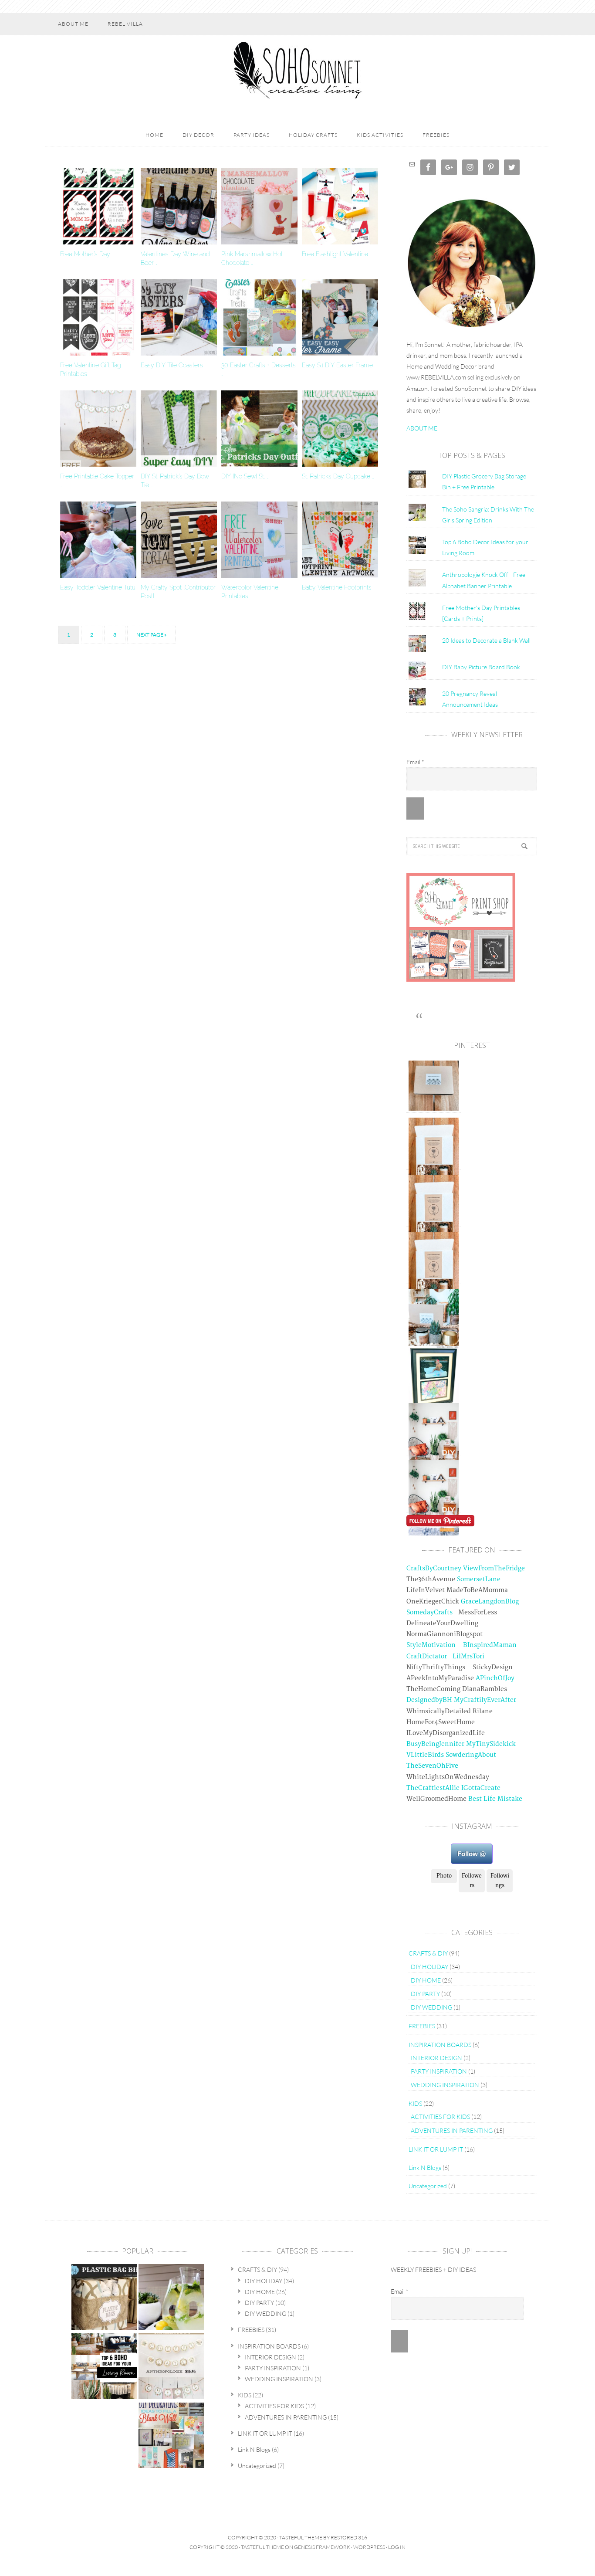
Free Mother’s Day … (87, 254)
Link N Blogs (425, 2168)
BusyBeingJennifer (435, 1744)
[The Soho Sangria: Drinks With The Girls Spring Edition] (171, 2298)
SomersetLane (479, 1579)
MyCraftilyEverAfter (485, 1700)
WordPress (369, 2547)
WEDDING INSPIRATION (445, 2085)
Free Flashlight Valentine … (337, 254)
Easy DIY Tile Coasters (172, 365)
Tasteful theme (301, 2537)
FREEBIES (422, 2026)
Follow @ (472, 1854)
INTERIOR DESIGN (436, 2058)
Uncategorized (428, 2186)
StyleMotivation (431, 1645)
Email (415, 762)
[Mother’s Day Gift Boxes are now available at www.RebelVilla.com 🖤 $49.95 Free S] (434, 1107)
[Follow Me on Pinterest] (440, 1523)
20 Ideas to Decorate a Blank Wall (486, 640)
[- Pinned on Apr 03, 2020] (434, 1531)
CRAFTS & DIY (428, 1953)
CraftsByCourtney (434, 1568)
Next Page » (151, 635)
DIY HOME (426, 1980)
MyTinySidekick (491, 1744)
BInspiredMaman (490, 1645)
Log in (397, 2547)
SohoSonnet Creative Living (297, 70)
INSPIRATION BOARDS (440, 2045)
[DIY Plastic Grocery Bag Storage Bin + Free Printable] (104, 2298)
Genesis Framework (322, 2547)
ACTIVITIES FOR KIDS (440, 2117)
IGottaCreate (481, 1788)
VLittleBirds (425, 1755)
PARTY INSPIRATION (439, 2071)
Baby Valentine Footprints (337, 587)
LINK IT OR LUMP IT (436, 2149)
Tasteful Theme (262, 2547)
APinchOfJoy (495, 1678)
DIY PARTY (425, 1994)
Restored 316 (349, 2537)
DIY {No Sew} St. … (245, 476)
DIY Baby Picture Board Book (481, 667)
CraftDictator (427, 1656)
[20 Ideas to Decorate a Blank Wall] (171, 2436)
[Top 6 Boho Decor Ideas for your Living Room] (104, 2367)
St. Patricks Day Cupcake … (338, 476)
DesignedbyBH (429, 1700)
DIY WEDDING (431, 2007)
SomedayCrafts (429, 1612)
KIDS (415, 2103)
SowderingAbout (471, 1755)
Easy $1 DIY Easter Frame (337, 365)
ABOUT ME (422, 428)
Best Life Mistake (495, 1799)
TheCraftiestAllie (433, 1788)
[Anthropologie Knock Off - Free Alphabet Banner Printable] (171, 2367)
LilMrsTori (468, 1656)
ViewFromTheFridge (494, 1568)
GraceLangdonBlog (490, 1602)
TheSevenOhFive (432, 1766)
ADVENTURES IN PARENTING (452, 2130)
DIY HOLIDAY (429, 1967)
